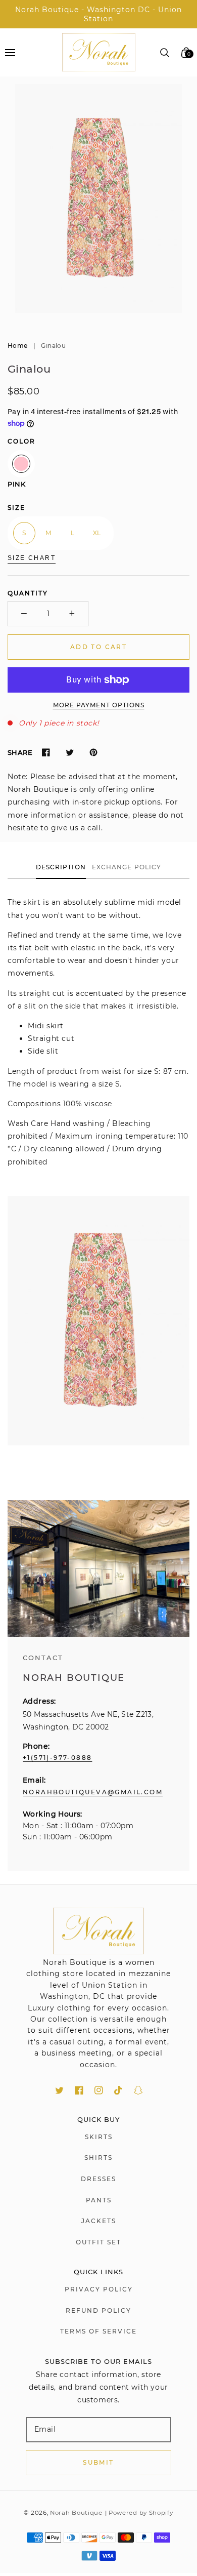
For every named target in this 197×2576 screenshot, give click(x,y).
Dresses (98, 2179)
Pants (99, 2200)
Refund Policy (98, 2310)
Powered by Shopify (141, 2513)
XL (97, 533)
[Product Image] (98, 198)
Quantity (28, 593)
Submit (98, 2462)
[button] (10, 52)
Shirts (98, 2158)
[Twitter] (69, 753)
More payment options (99, 705)
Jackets (99, 2221)
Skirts (99, 2137)
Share (20, 752)
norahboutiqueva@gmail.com (93, 1792)
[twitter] (59, 2090)
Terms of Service (98, 2331)
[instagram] (99, 2090)
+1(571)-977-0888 (57, 1758)
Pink (21, 464)
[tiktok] (118, 2090)
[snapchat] (138, 2090)
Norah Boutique (76, 2513)
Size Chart (32, 558)
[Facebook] (46, 753)
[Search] (165, 53)
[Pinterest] (93, 753)
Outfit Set (98, 2242)
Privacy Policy (99, 2289)
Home (17, 346)
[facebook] (79, 2090)
